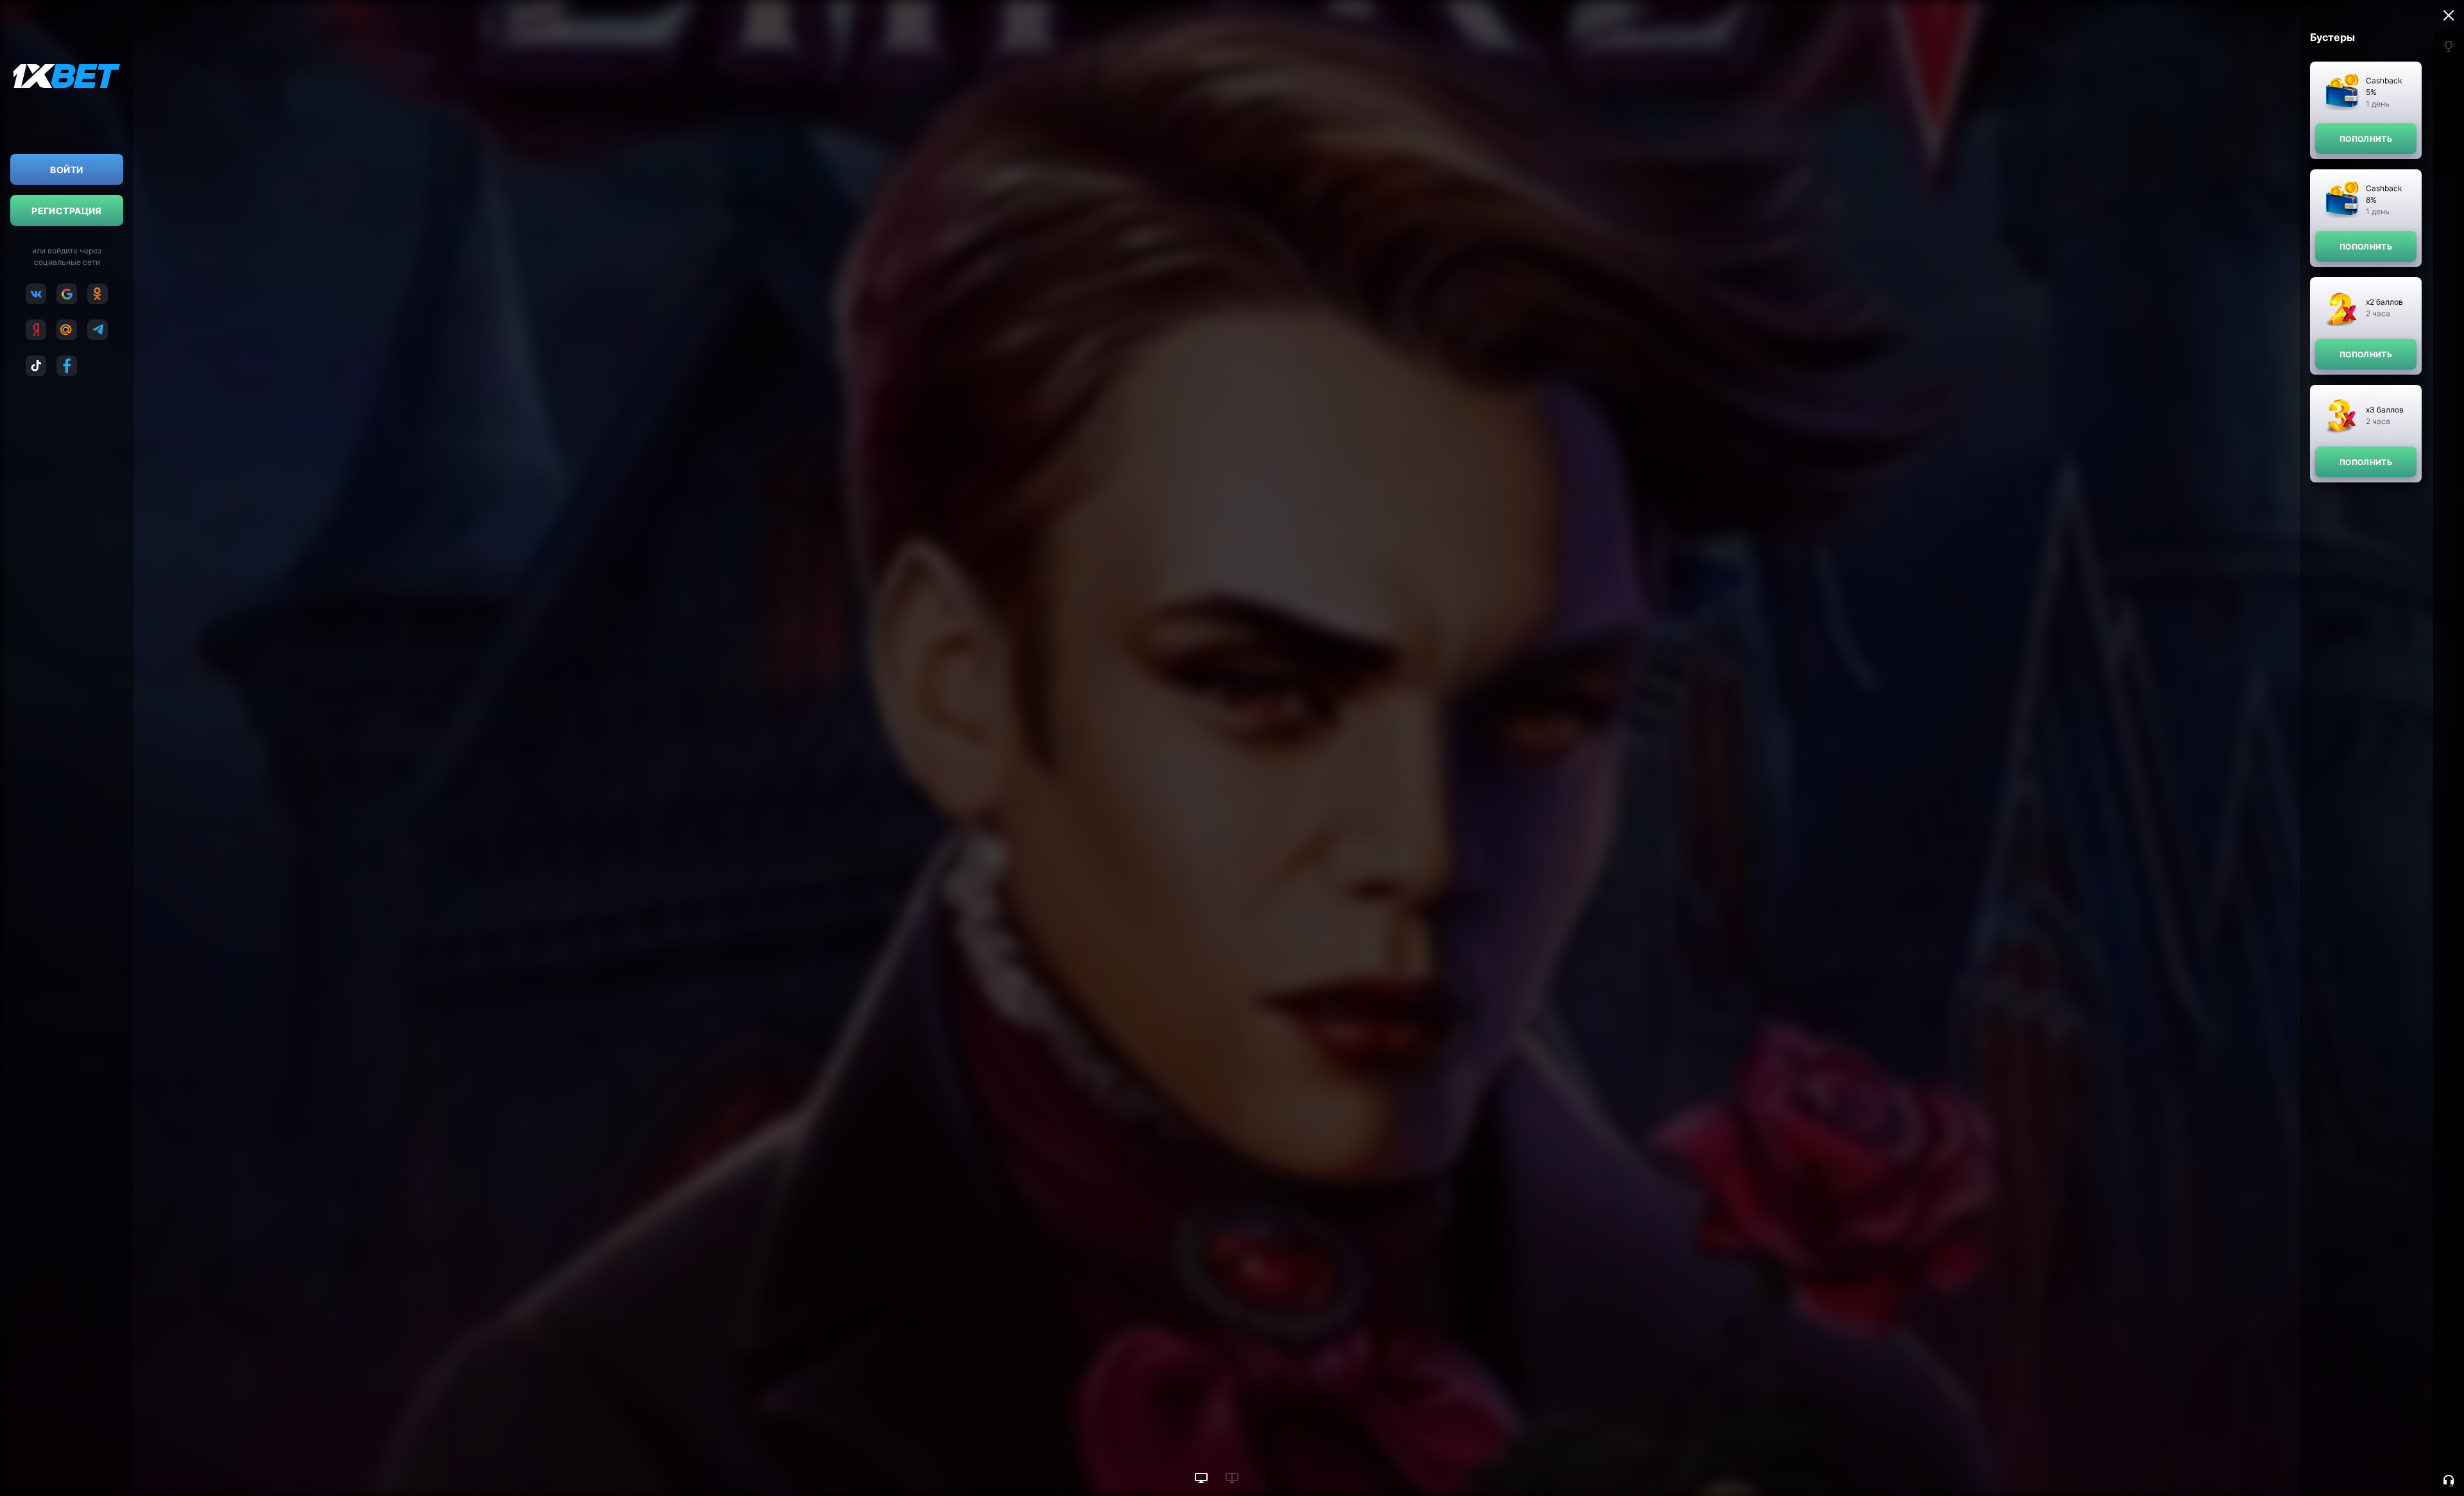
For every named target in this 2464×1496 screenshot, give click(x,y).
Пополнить (2366, 139)
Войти (66, 170)
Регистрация (67, 211)
